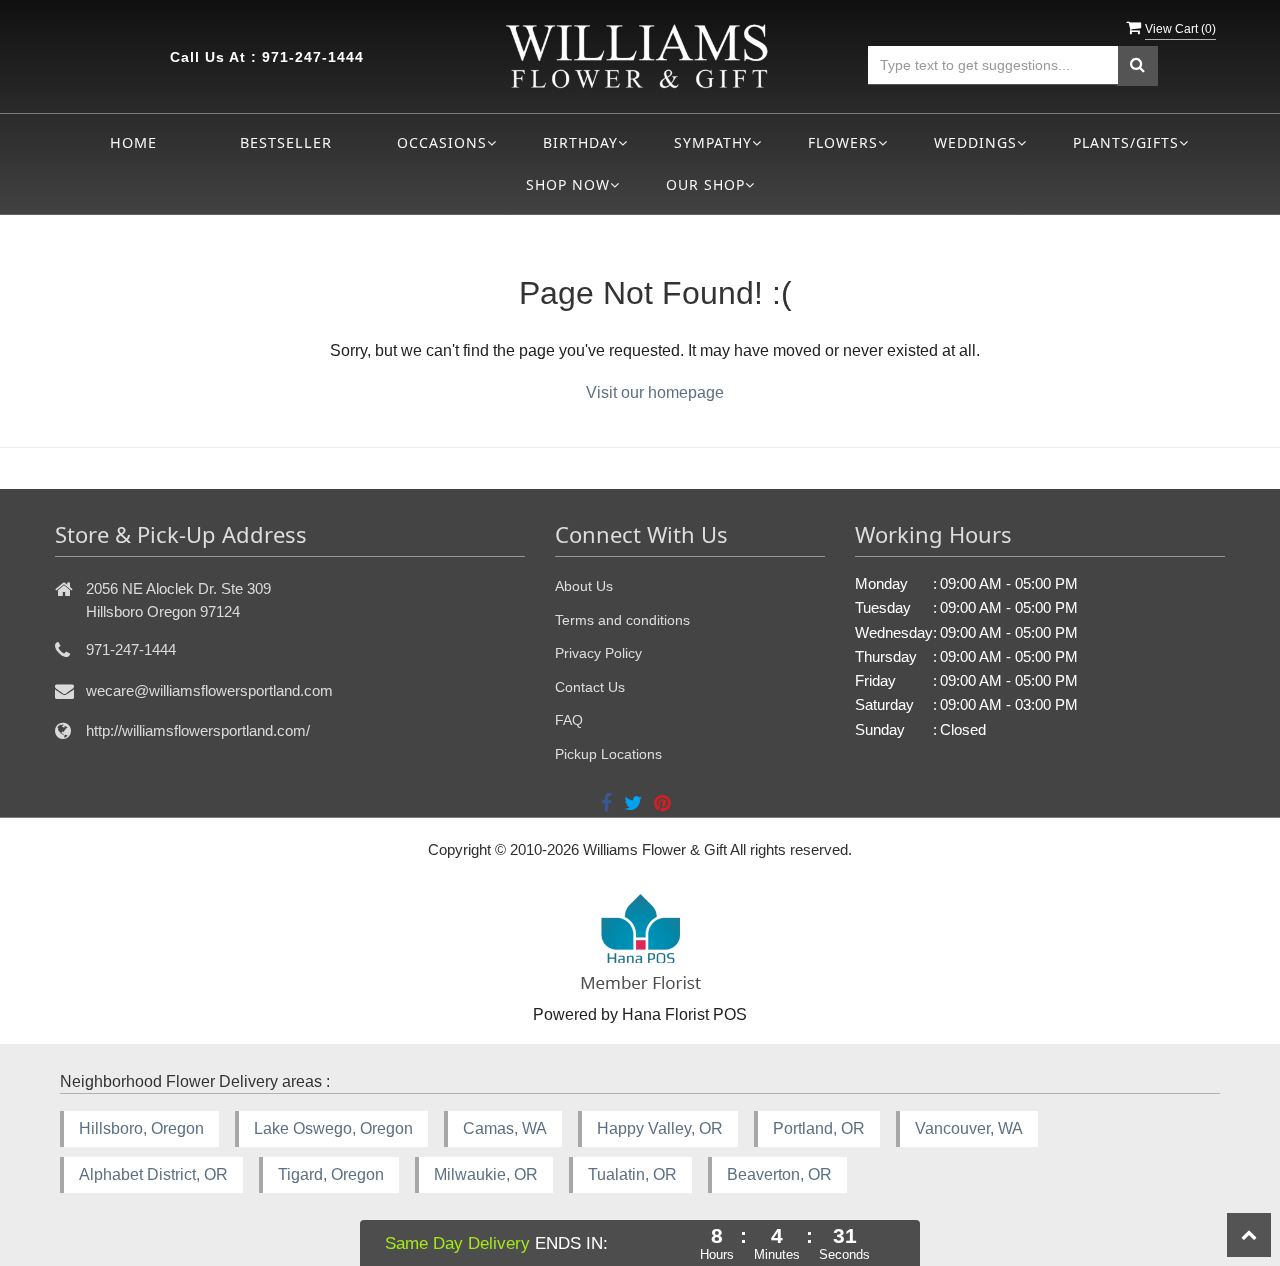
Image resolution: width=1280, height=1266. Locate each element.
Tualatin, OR (632, 1174)
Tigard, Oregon (331, 1174)
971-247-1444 (313, 57)
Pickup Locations (608, 754)
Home (133, 142)
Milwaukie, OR (486, 1174)
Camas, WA (505, 1128)
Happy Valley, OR (660, 1128)
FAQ (569, 720)
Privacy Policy (598, 653)
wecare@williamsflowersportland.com (209, 690)
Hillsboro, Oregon (141, 1128)
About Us (584, 586)
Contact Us (590, 687)
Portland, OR (819, 1128)
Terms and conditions (622, 620)
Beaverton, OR (779, 1174)
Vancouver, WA (969, 1128)
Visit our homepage (655, 392)
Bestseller (286, 142)
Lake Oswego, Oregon (333, 1128)
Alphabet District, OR (153, 1174)
